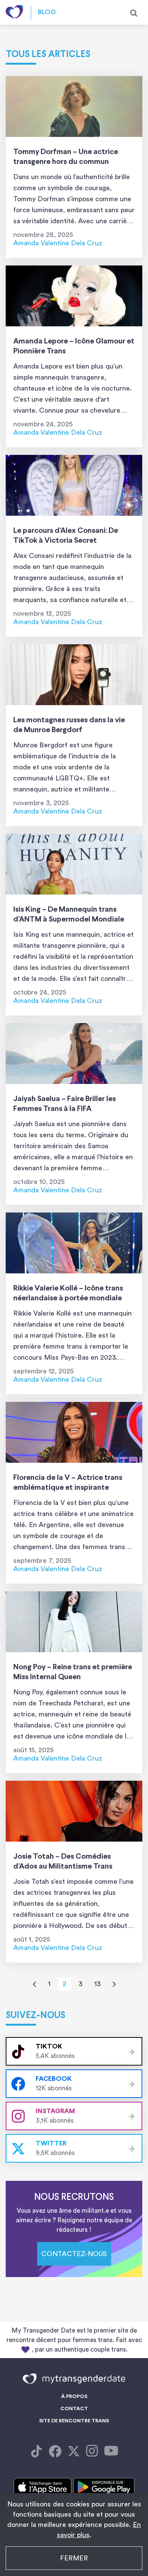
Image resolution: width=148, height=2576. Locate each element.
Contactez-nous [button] (74, 2254)
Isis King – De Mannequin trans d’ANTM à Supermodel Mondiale (69, 915)
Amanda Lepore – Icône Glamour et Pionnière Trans (74, 346)
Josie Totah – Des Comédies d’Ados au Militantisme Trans (63, 1862)
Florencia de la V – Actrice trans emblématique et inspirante (68, 1483)
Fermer (74, 2558)
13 (98, 1984)
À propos (74, 2397)
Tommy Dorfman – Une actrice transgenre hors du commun (66, 157)
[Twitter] (74, 2452)
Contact (74, 2409)
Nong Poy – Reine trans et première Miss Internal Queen (73, 1672)
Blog (47, 12)
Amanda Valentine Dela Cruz (58, 243)
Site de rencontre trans (74, 2421)
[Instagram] (92, 2452)
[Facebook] (36, 2452)
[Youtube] (111, 2452)
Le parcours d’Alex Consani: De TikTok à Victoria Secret (66, 536)
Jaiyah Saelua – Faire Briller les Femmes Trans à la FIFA (65, 1104)
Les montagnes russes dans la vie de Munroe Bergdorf (69, 725)
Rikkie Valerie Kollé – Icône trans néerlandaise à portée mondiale (68, 1293)
